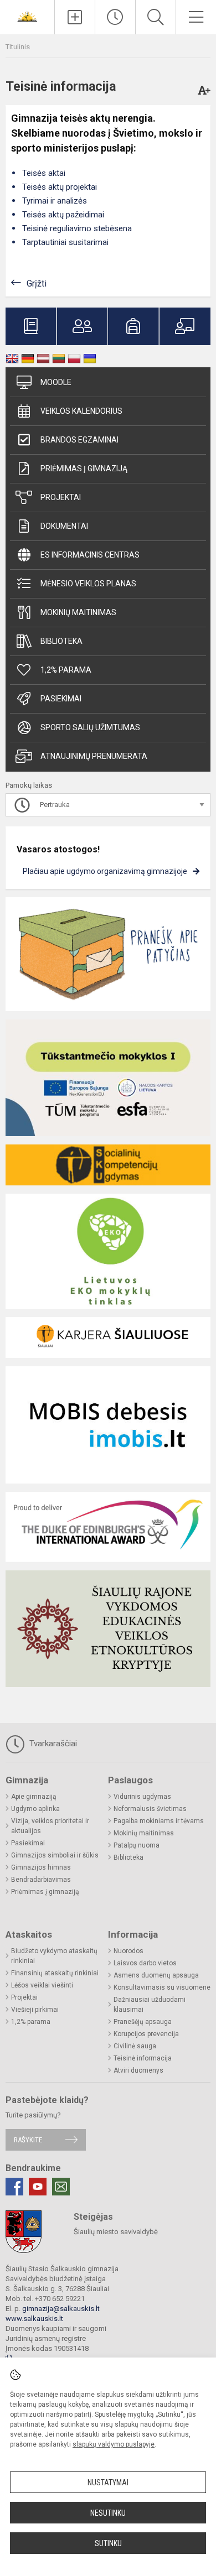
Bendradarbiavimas (41, 1880)
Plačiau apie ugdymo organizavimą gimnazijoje (105, 871)
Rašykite (28, 2140)
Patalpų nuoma (137, 1845)
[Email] (61, 2187)
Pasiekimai (61, 699)
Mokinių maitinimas (78, 612)
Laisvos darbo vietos (145, 1963)
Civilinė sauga (135, 2046)
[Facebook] (14, 2187)
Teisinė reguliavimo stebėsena (77, 228)
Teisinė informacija (143, 2058)
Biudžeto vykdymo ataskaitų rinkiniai (54, 1956)
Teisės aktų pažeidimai (63, 215)
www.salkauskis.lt (34, 2319)
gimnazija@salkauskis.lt (61, 2309)
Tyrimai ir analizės (55, 201)
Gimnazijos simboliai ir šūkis (55, 1855)
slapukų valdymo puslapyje (114, 2444)
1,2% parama (66, 670)
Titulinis (18, 47)
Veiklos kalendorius (81, 411)
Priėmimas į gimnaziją (84, 469)
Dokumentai (64, 526)
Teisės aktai (44, 173)
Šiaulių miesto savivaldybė (116, 2232)
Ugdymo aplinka (35, 1809)
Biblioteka (61, 641)
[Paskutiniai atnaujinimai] (115, 17)
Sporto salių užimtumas (90, 727)
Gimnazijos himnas (41, 1867)
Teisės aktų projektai (60, 187)
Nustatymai (108, 2483)
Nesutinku (108, 2513)
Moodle (56, 382)
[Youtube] (38, 2187)
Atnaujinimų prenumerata (94, 756)
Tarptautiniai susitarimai (65, 242)
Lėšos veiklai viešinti (42, 1985)
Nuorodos (128, 1951)
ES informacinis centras (90, 555)
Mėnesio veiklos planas (88, 584)
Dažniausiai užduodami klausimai (150, 2005)
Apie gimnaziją (34, 1797)
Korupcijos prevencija (146, 2034)
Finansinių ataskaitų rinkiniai (55, 1973)
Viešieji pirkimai (35, 2010)
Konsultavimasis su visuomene (162, 1987)
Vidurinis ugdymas (142, 1797)
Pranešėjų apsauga (143, 2022)
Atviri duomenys (138, 2070)
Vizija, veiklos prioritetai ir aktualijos (50, 1826)
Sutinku (108, 2543)
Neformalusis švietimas (150, 1809)
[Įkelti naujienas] (75, 17)
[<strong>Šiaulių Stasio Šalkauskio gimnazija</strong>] (27, 16)
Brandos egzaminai (79, 440)
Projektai (61, 497)
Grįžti (37, 283)
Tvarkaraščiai (52, 1744)
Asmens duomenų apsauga (156, 1975)
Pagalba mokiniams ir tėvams (159, 1821)
